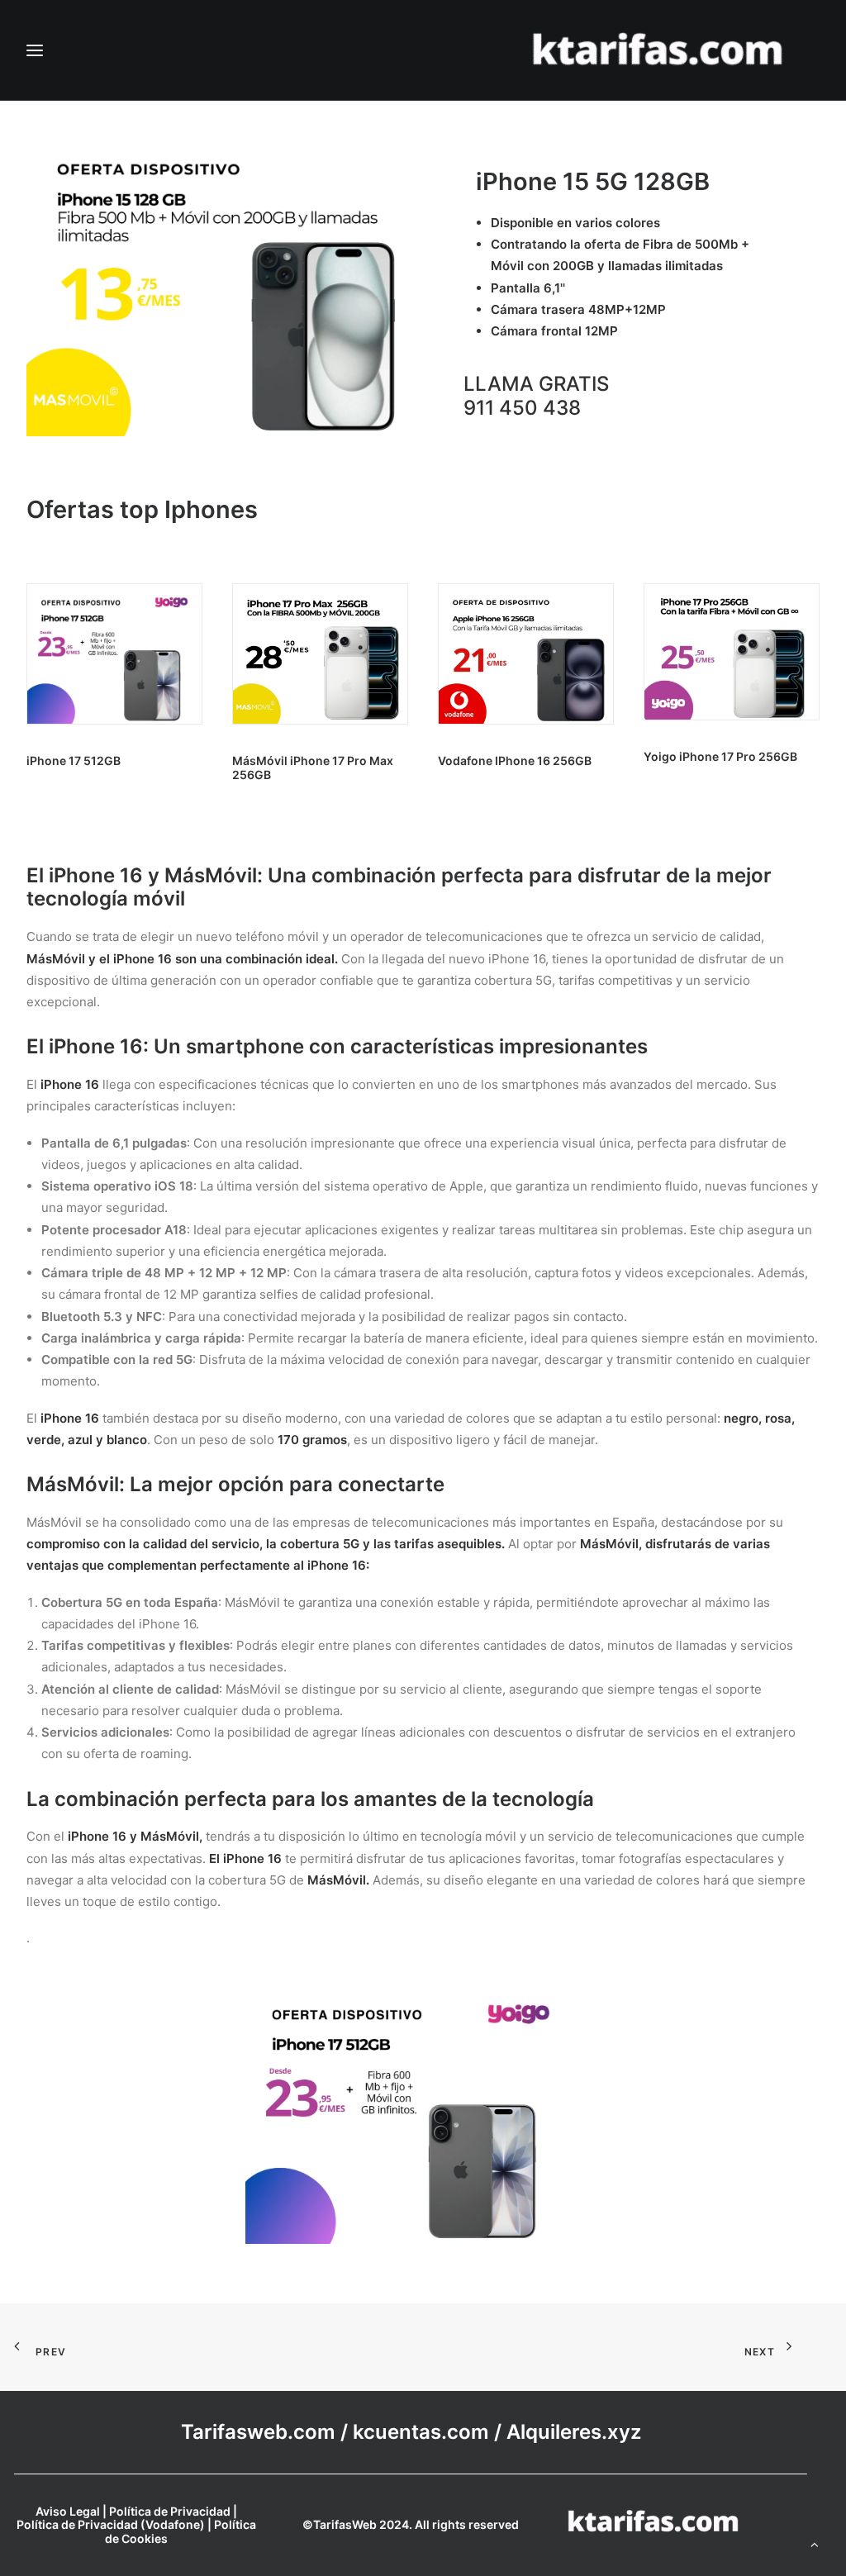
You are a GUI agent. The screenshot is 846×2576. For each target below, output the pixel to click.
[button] (114, 654)
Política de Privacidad (170, 2511)
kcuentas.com (421, 2432)
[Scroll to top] (815, 2543)
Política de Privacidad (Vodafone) (111, 2524)
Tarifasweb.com (258, 2432)
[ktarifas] (657, 50)
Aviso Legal (68, 2511)
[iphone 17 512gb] (411, 2110)
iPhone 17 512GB (74, 760)
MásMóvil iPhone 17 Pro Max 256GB (313, 768)
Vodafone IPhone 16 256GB (515, 760)
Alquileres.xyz (574, 2432)
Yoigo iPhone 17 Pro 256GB (720, 756)
